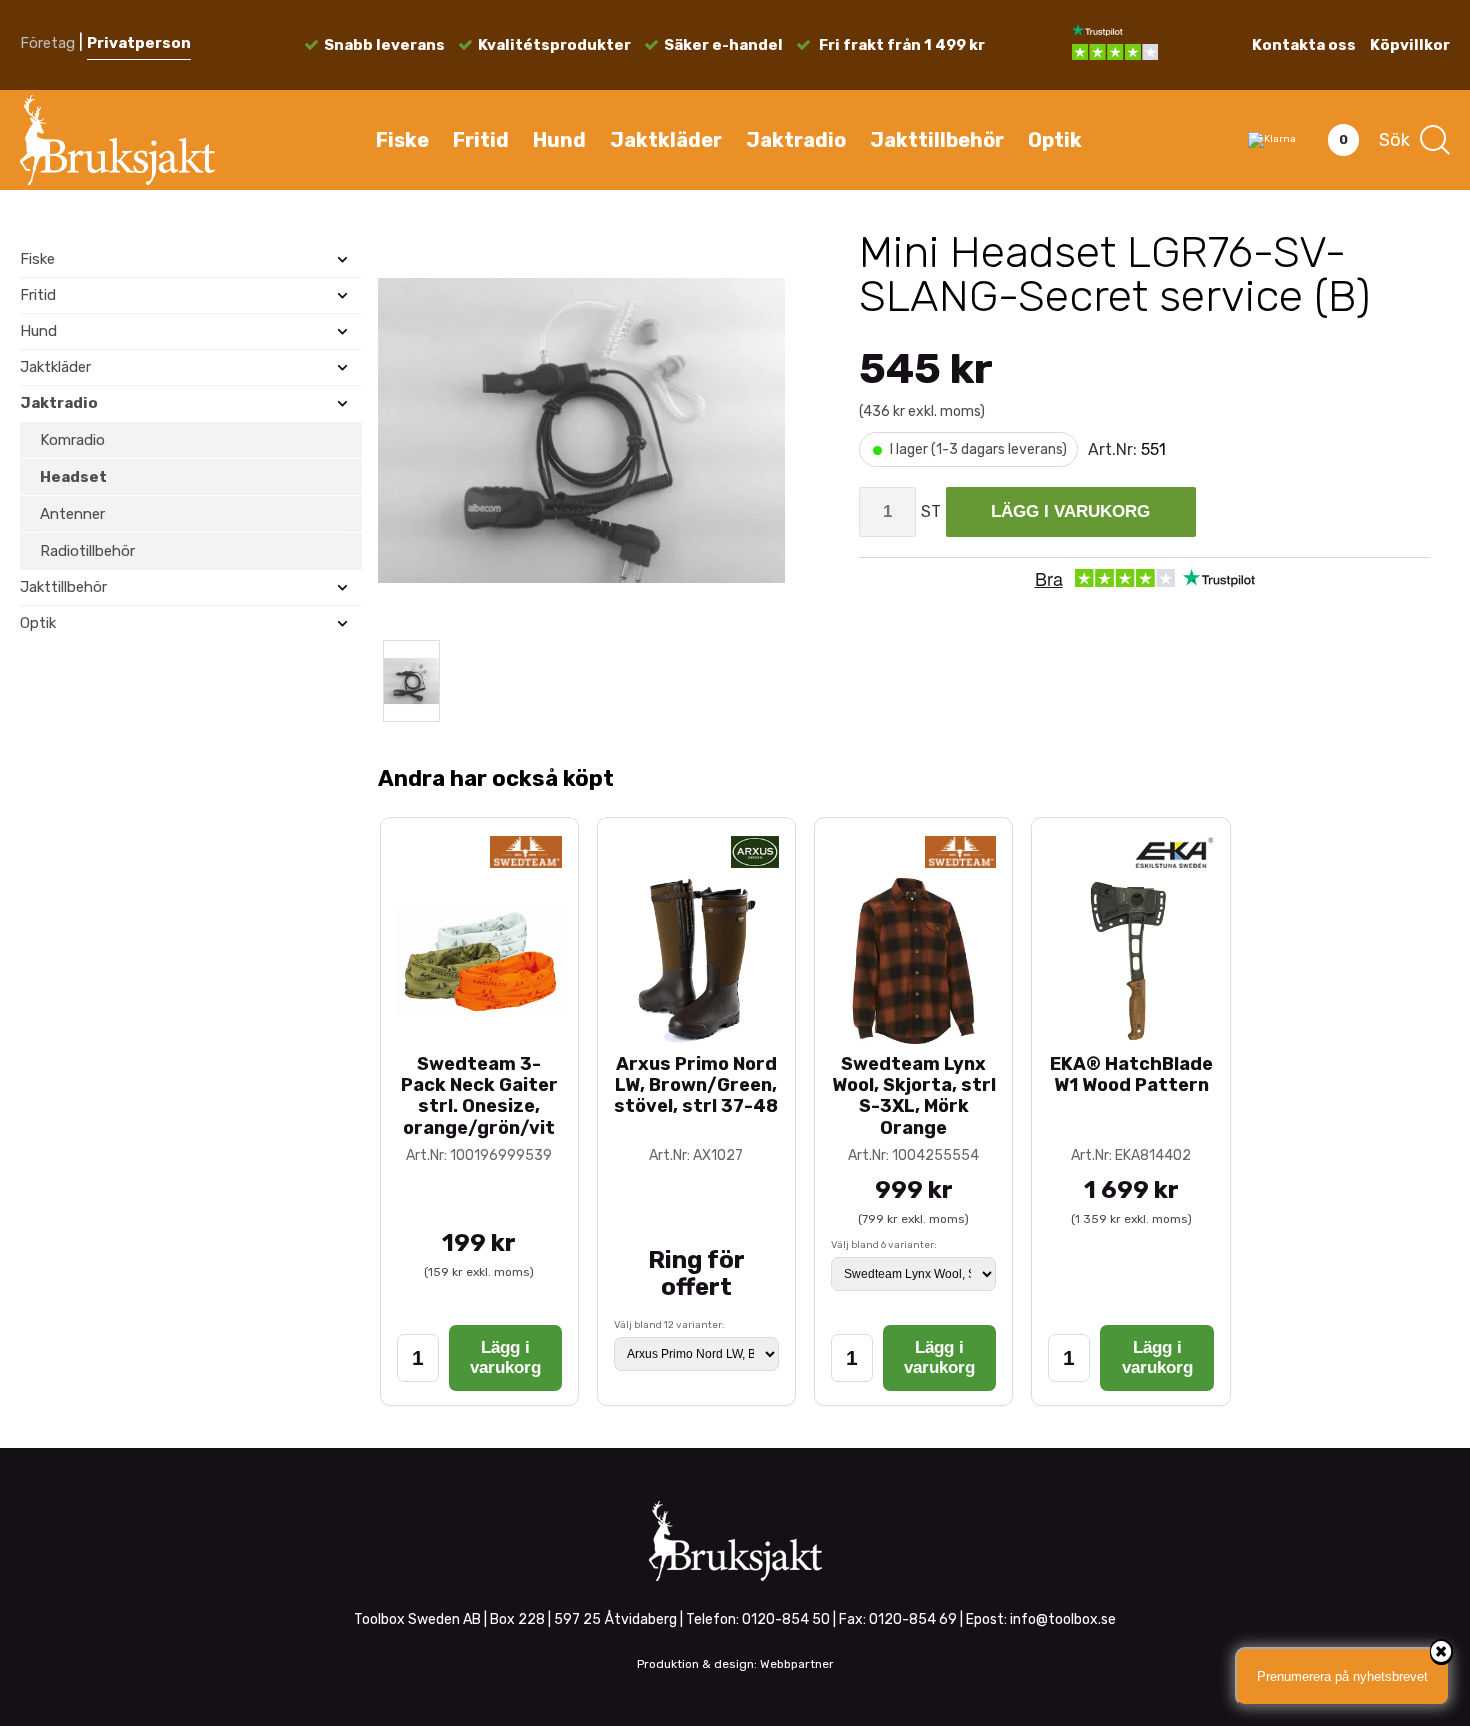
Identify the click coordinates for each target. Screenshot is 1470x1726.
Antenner (72, 514)
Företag (47, 43)
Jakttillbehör (937, 140)
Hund (559, 140)
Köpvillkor (1410, 45)
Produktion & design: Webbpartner (735, 1664)
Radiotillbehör (87, 551)
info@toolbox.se (1063, 1619)
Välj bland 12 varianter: (669, 1325)
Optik (1055, 140)
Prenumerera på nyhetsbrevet (1342, 1676)
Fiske (402, 140)
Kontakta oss (1304, 45)
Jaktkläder (666, 140)
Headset (73, 477)
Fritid (481, 140)
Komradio (72, 440)
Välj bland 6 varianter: (884, 1245)
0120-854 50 (786, 1619)
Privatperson (139, 43)
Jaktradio (796, 140)
